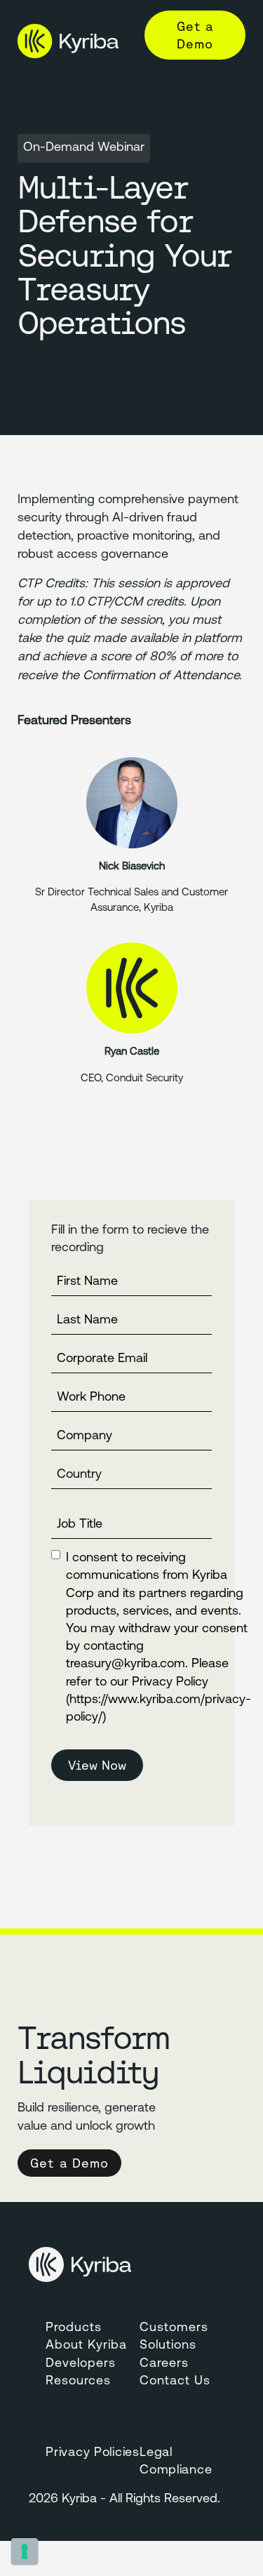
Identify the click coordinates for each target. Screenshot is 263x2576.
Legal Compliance (176, 2462)
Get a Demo (195, 35)
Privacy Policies (93, 2453)
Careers (164, 2364)
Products (74, 2328)
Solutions (168, 2346)
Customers (174, 2328)
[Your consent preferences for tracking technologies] (25, 2551)
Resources (78, 2382)
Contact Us (175, 2382)
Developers (81, 2364)
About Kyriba (86, 2346)
